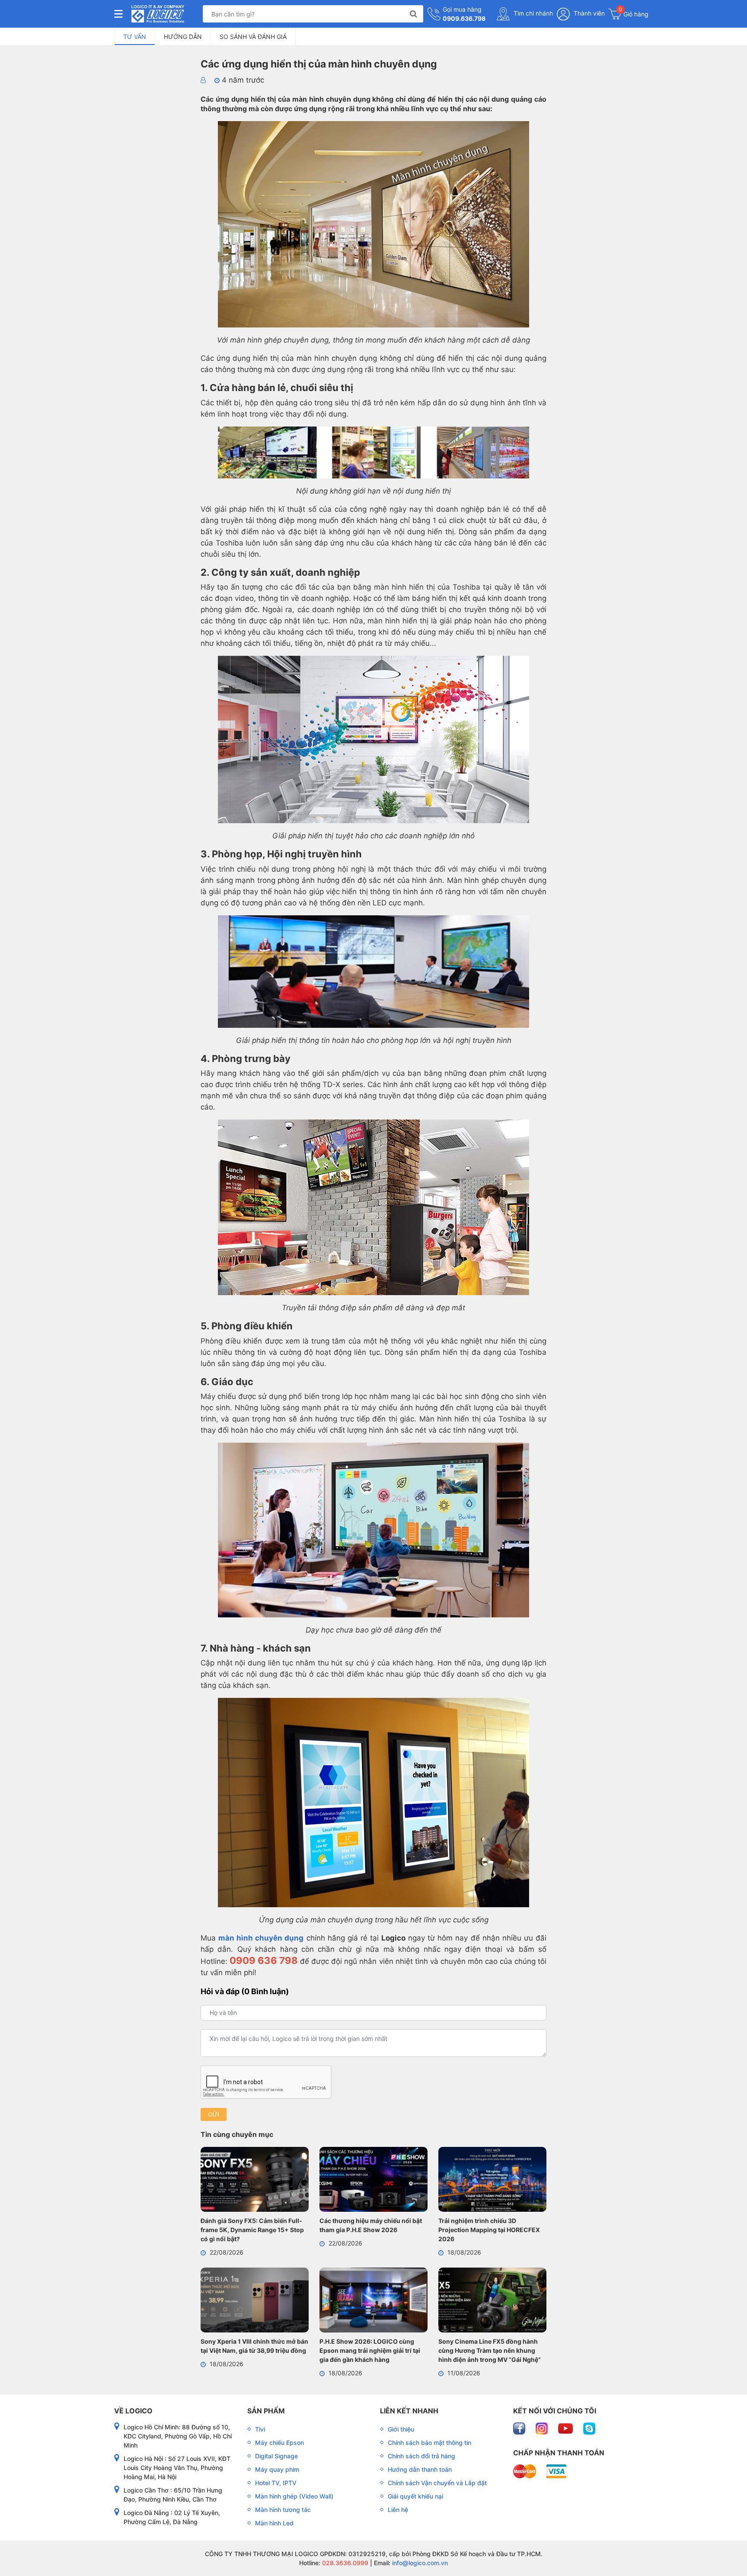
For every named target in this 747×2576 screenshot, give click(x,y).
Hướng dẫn (183, 37)
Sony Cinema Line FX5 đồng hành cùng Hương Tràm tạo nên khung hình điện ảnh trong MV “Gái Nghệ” (490, 2350)
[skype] (589, 2428)
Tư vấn (135, 37)
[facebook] (520, 2428)
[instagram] (543, 2428)
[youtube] (566, 2428)
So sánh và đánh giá (253, 37)
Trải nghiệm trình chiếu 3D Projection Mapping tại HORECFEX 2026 (489, 2230)
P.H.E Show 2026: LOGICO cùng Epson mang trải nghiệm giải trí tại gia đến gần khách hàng (370, 2350)
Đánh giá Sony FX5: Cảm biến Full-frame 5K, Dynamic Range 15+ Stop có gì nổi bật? (252, 2230)
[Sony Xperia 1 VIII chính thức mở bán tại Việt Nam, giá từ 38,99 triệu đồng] (255, 2302)
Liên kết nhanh (409, 2411)
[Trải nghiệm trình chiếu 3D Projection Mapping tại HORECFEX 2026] (492, 2181)
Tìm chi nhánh (532, 13)
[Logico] (158, 14)
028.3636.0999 (344, 2563)
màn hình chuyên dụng (261, 1938)
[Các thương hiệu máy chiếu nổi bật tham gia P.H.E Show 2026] (373, 2181)
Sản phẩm (266, 2411)
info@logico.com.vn (419, 2563)
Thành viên (588, 13)
